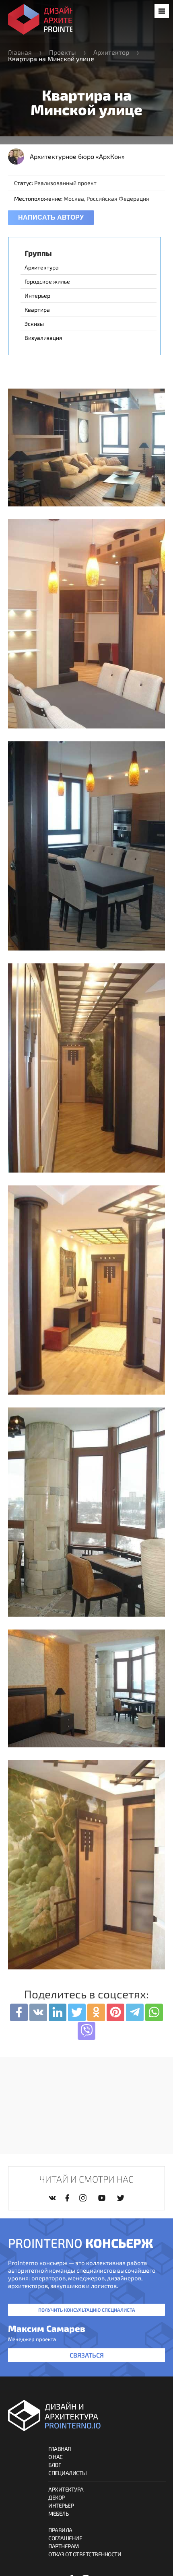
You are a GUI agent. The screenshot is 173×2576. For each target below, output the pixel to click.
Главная (20, 52)
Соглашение (65, 2538)
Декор (57, 2497)
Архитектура (66, 2489)
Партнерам (64, 2546)
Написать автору (51, 217)
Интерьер (61, 2505)
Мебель (58, 2513)
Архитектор (111, 52)
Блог (55, 2465)
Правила (60, 2530)
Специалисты (68, 2473)
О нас (56, 2457)
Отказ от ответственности (85, 2554)
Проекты (63, 52)
